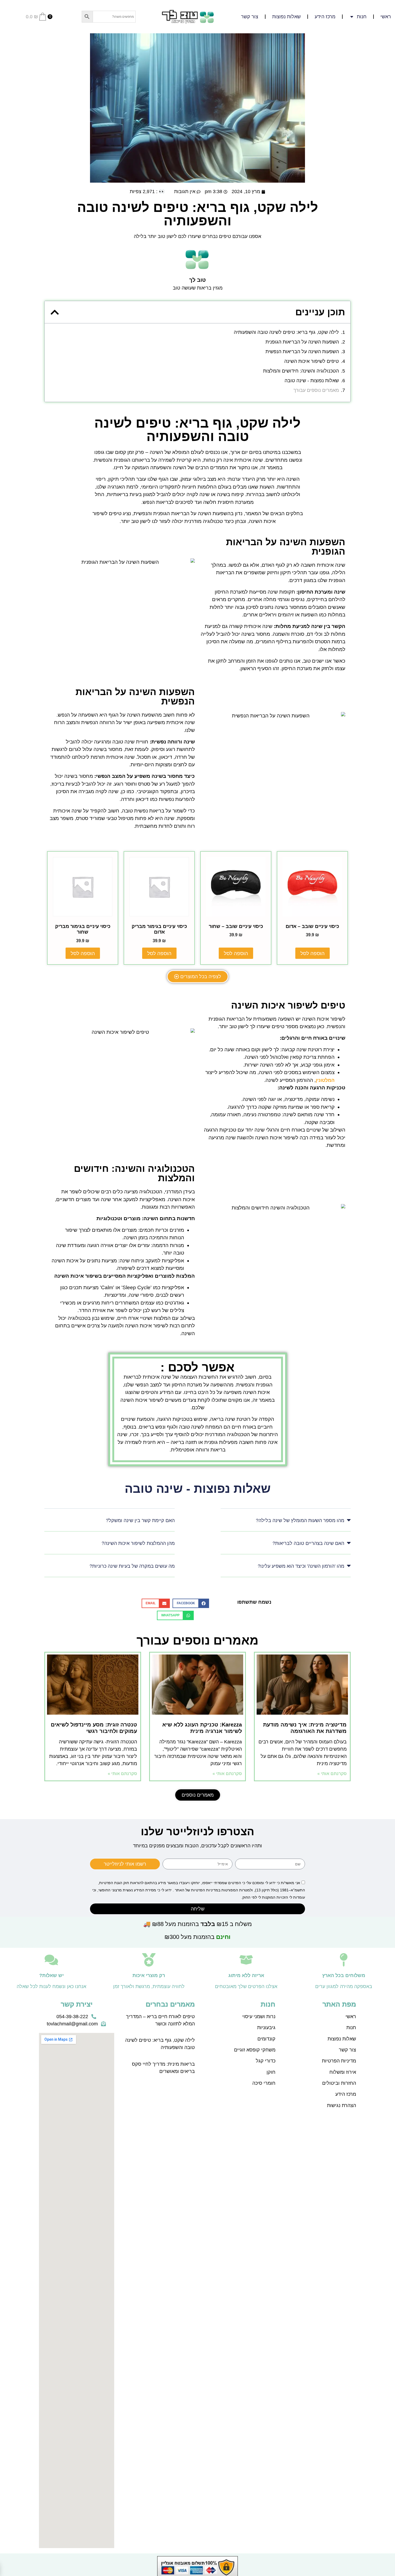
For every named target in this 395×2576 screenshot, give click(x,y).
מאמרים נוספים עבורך (316, 390)
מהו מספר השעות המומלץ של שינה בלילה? (300, 1520)
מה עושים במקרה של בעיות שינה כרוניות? (132, 1566)
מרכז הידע (325, 17)
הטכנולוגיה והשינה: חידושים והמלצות (301, 371)
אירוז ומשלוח (343, 2072)
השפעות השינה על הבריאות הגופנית (302, 342)
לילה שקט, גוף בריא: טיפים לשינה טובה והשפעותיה (286, 332)
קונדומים (266, 2039)
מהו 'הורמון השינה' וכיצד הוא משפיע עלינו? (301, 1566)
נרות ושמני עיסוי (259, 2017)
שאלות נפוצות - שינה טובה (312, 381)
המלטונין (325, 1080)
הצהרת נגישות (342, 2105)
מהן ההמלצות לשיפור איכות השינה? (138, 1543)
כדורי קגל (266, 2061)
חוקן (271, 2072)
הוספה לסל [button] (313, 953)
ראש (351, 2017)
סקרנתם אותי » (332, 1774)
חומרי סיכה (264, 2083)
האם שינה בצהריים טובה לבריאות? (308, 1543)
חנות (351, 2028)
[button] (55, 312)
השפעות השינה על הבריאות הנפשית (302, 352)
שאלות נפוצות (286, 17)
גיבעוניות (266, 2028)
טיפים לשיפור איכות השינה (312, 361)
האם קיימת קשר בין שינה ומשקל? (140, 1520)
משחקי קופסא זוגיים (255, 2050)
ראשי (386, 17)
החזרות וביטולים (339, 2083)
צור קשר (250, 17)
